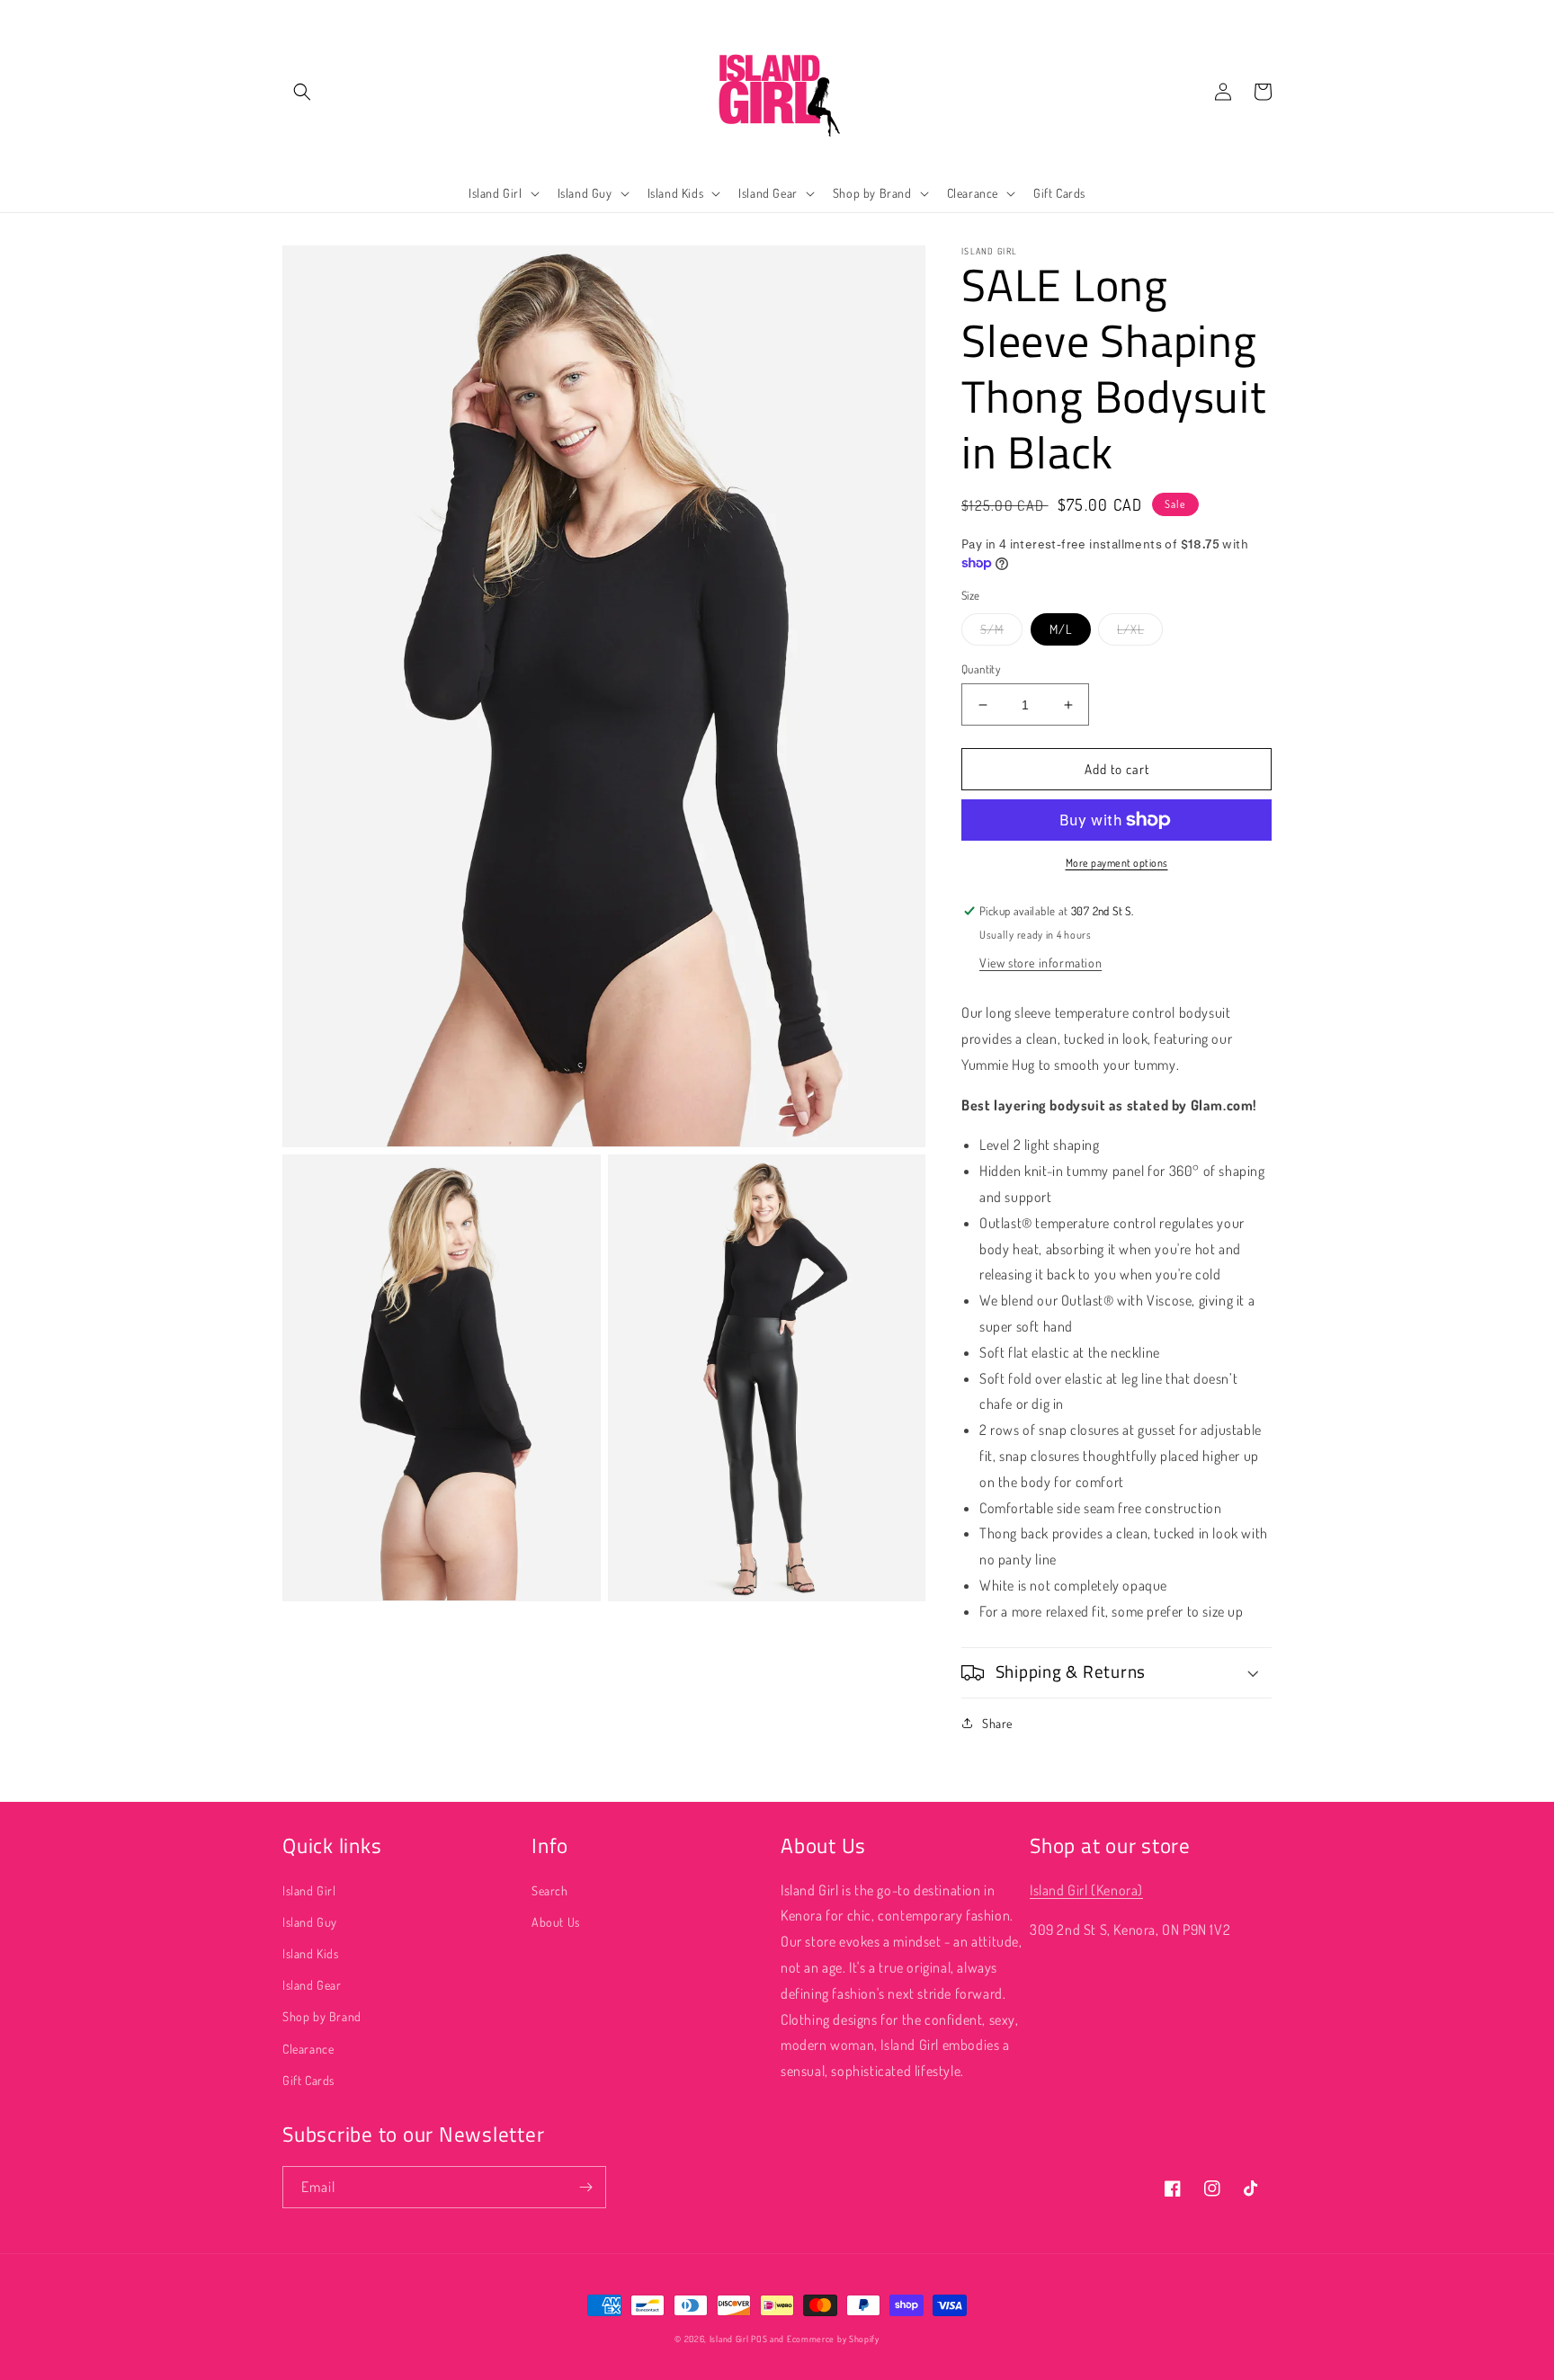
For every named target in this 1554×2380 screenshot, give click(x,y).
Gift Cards (308, 2080)
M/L (1061, 629)
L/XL (1130, 629)
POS (759, 2339)
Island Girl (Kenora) (1086, 1890)
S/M (992, 629)
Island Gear (312, 1985)
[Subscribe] (585, 2187)
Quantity (981, 669)
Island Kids (311, 1953)
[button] (302, 92)
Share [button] (997, 1723)
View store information (1040, 963)
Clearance (308, 2049)
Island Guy (310, 1922)
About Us (556, 1922)
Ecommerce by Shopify (833, 2339)
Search (550, 1890)
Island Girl (309, 1890)
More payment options (1117, 863)
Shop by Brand (322, 2016)
